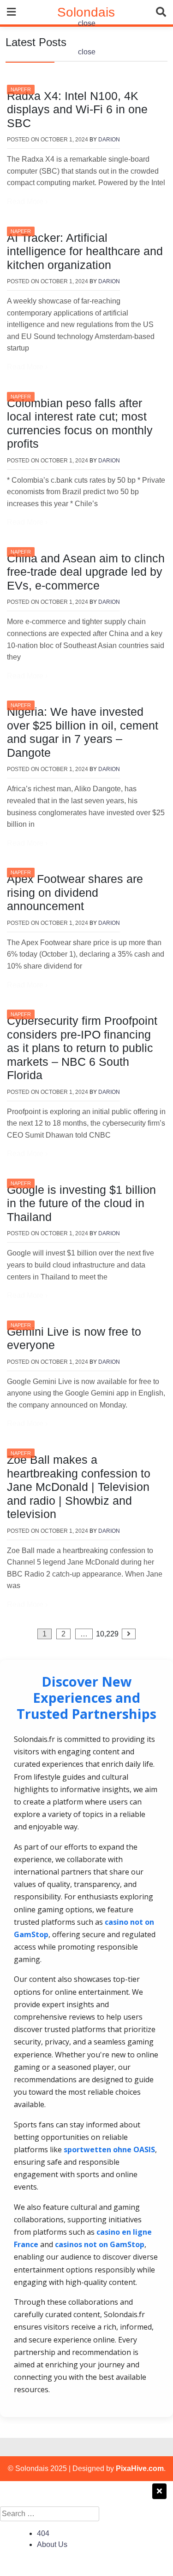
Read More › (27, 202)
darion (109, 140)
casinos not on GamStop (100, 2244)
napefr (21, 89)
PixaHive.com (140, 2468)
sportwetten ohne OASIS (109, 2150)
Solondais (86, 12)
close (87, 23)
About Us (52, 2544)
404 (43, 2533)
